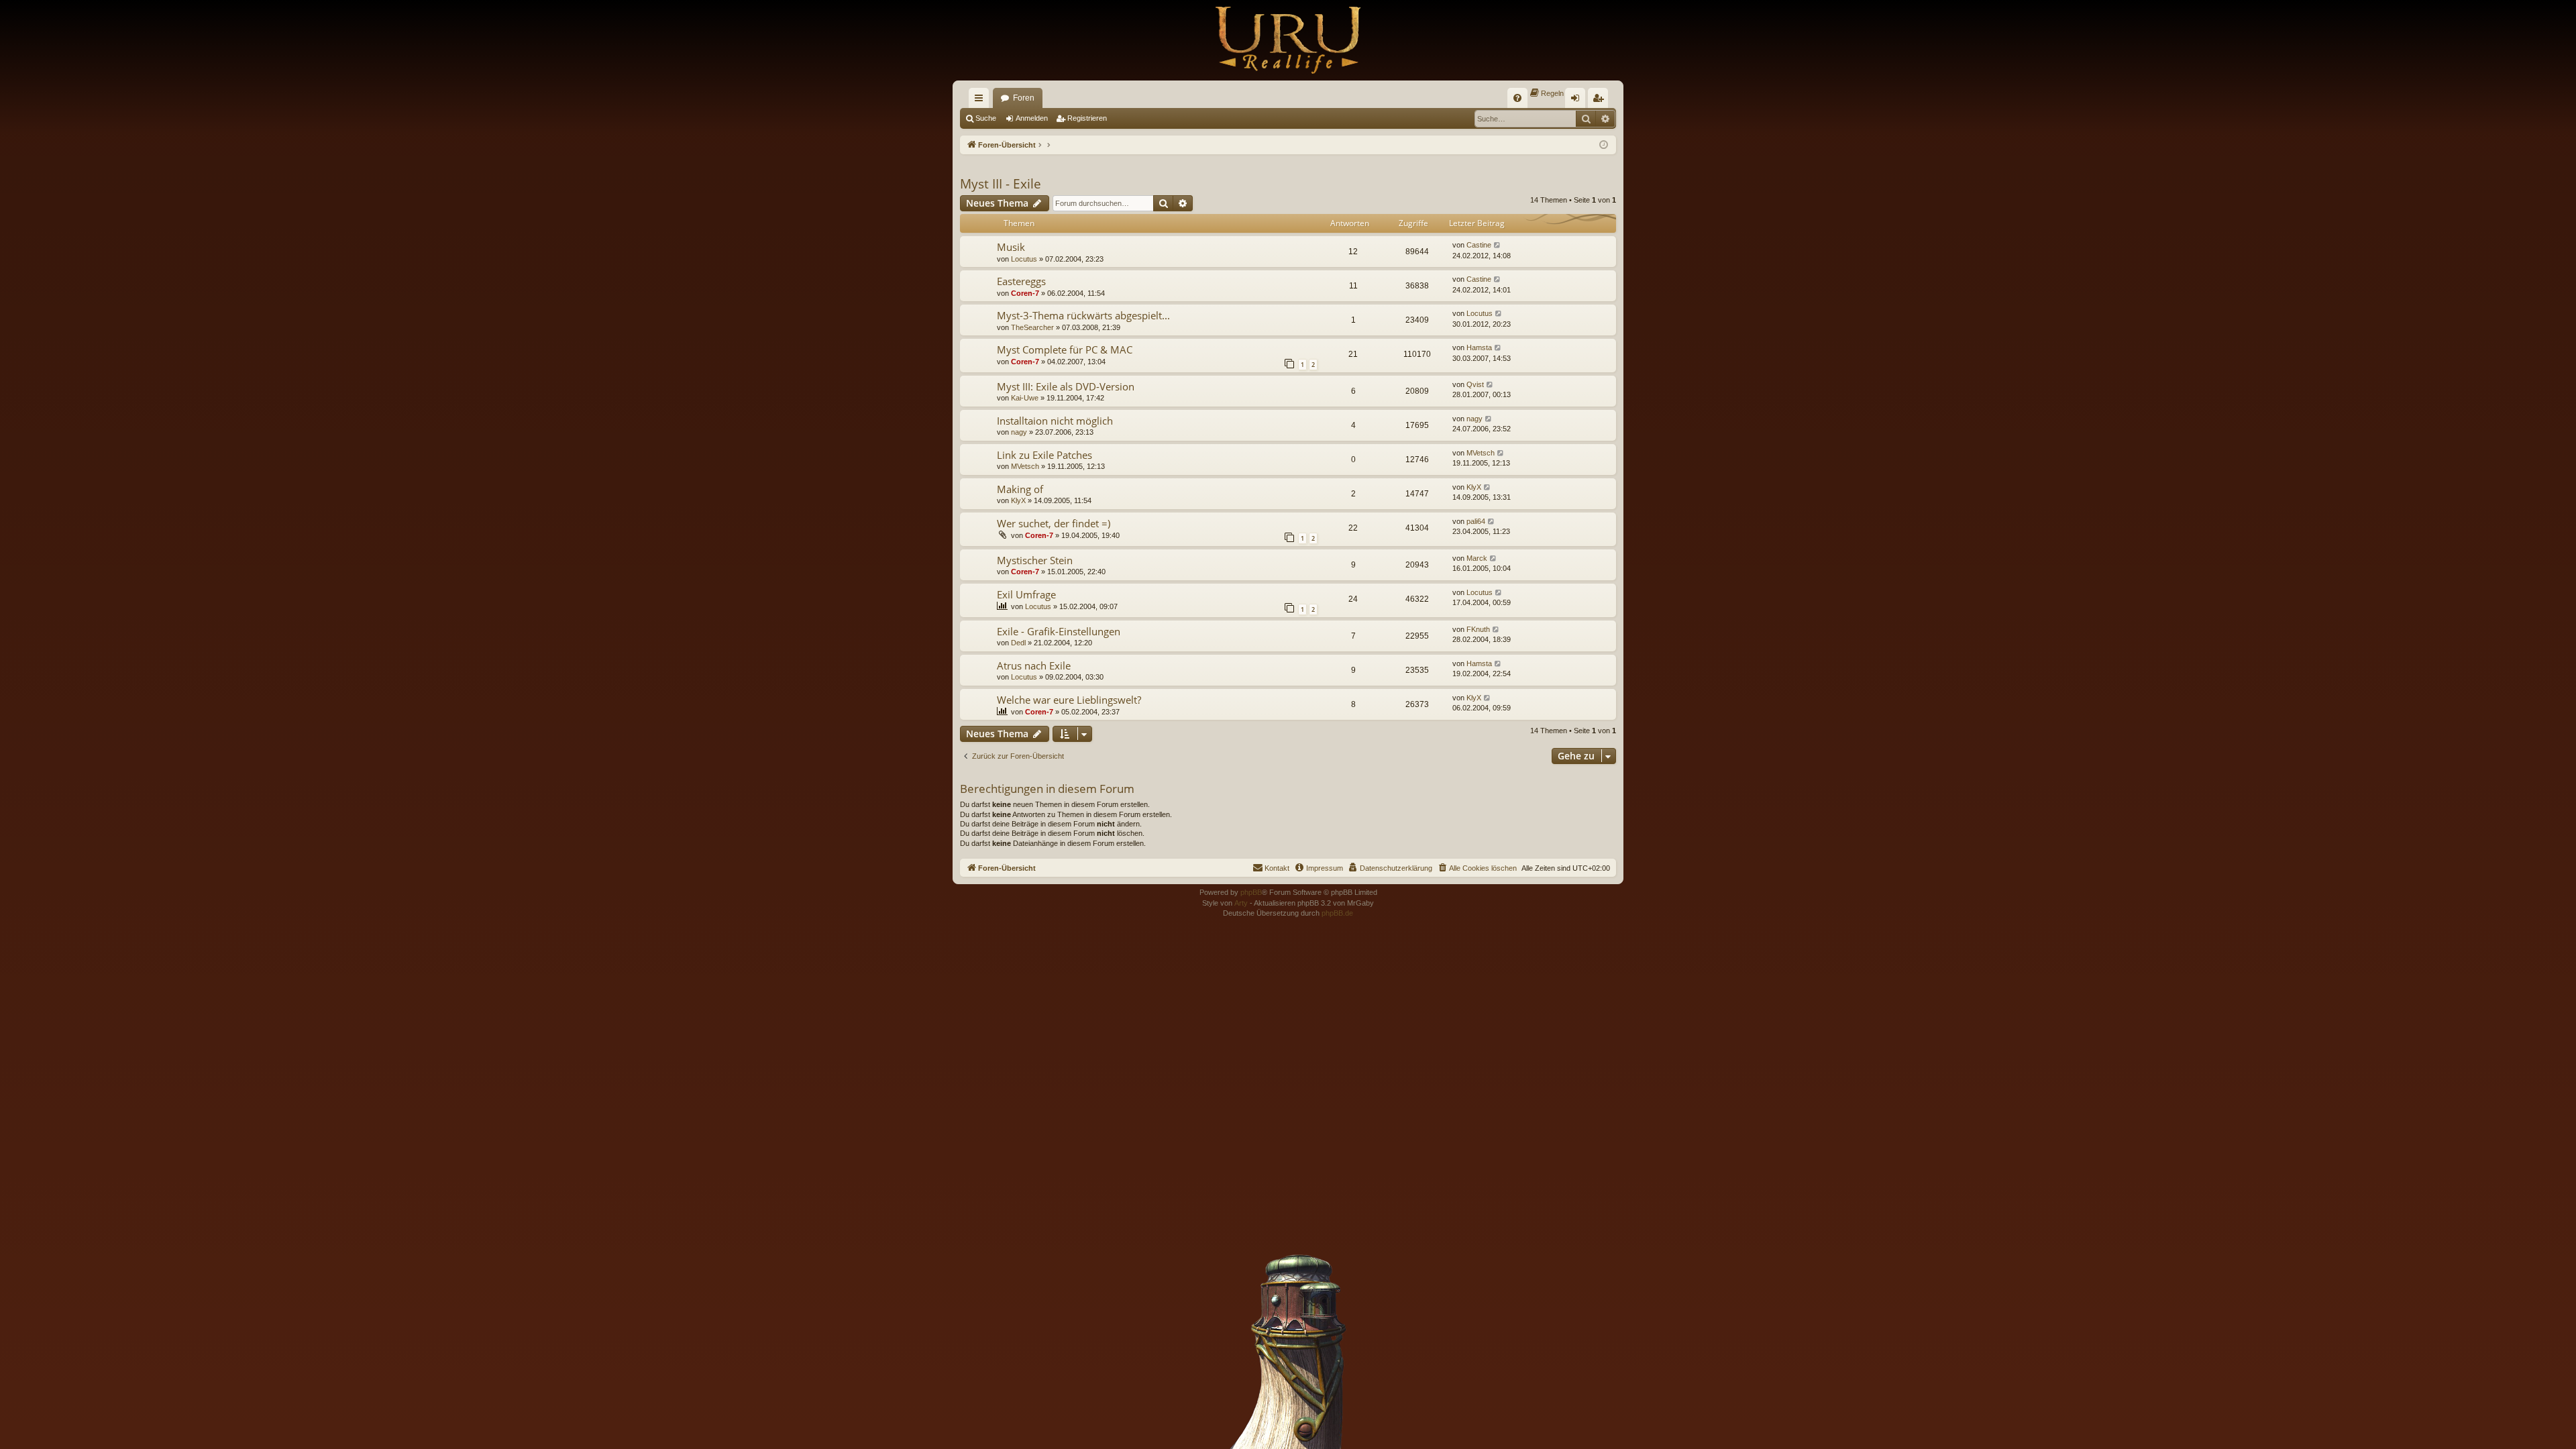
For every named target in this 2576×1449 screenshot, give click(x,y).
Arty (1241, 903)
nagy (1019, 432)
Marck (1477, 558)
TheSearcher (1032, 327)
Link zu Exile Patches (1044, 455)
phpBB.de (1337, 913)
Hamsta (1479, 347)
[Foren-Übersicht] (1288, 40)
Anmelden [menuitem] (1578, 101)
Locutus (1024, 259)
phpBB (1251, 892)
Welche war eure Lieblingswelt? (1069, 700)
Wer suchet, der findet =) (1054, 523)
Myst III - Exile (1001, 184)
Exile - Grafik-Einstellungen (1059, 631)
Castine (1479, 245)
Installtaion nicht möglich (1055, 421)
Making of (1020, 489)
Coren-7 (1025, 293)
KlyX (1018, 500)
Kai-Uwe (1025, 398)
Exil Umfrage (1026, 594)
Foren (1024, 98)
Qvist (1475, 384)
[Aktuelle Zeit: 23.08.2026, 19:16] (1604, 145)
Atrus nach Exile (1034, 665)
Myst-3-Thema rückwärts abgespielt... (1083, 315)
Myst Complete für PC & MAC (1065, 350)
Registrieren (1087, 118)
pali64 (1476, 521)
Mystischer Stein (1035, 560)
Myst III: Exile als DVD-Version (1066, 386)
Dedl (1018, 643)
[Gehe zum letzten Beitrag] (1498, 245)
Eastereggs (1021, 281)
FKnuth (1478, 629)
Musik (1011, 247)
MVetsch (1025, 466)
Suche (986, 118)
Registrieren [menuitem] (1601, 101)
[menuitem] (1517, 98)
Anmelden (1032, 118)
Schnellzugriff (981, 101)
